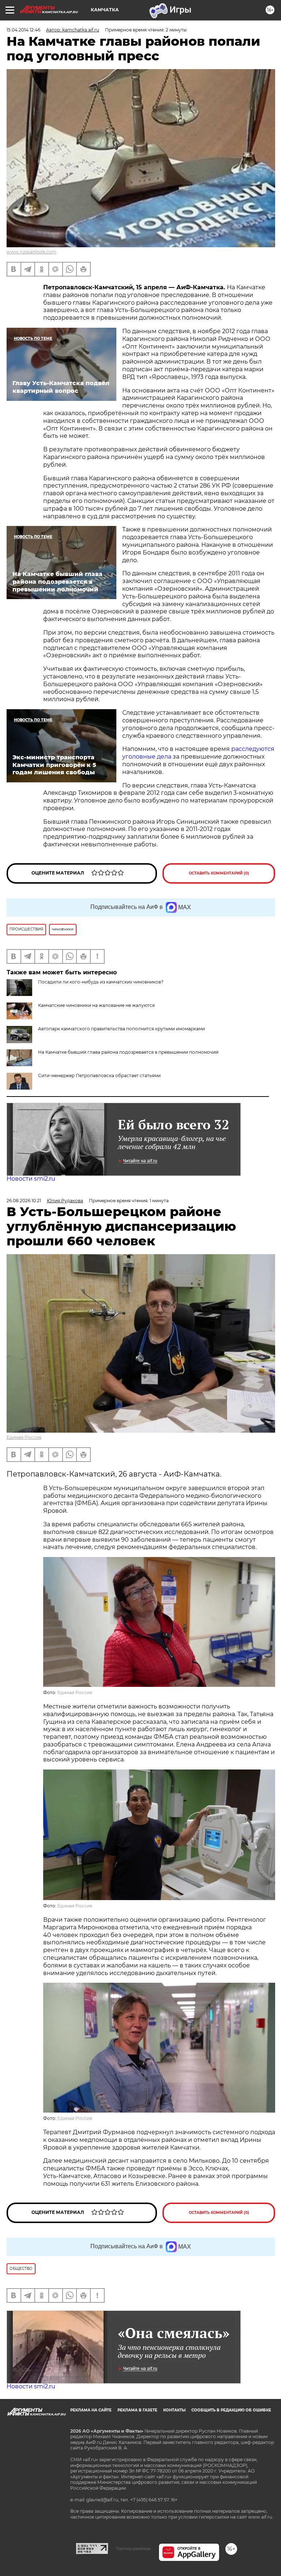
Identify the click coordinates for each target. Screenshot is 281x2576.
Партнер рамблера (133, 2549)
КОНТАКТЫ (174, 2410)
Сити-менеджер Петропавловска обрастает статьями (99, 1075)
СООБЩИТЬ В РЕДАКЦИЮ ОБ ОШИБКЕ (231, 2410)
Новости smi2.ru (31, 1179)
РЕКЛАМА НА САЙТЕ (91, 2410)
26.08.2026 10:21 (24, 1201)
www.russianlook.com (31, 252)
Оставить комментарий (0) (219, 873)
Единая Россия (24, 1437)
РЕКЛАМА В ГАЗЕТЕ (137, 2410)
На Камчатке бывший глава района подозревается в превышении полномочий (128, 1052)
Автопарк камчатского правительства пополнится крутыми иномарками (121, 1029)
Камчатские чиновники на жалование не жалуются (96, 1005)
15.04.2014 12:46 (23, 30)
